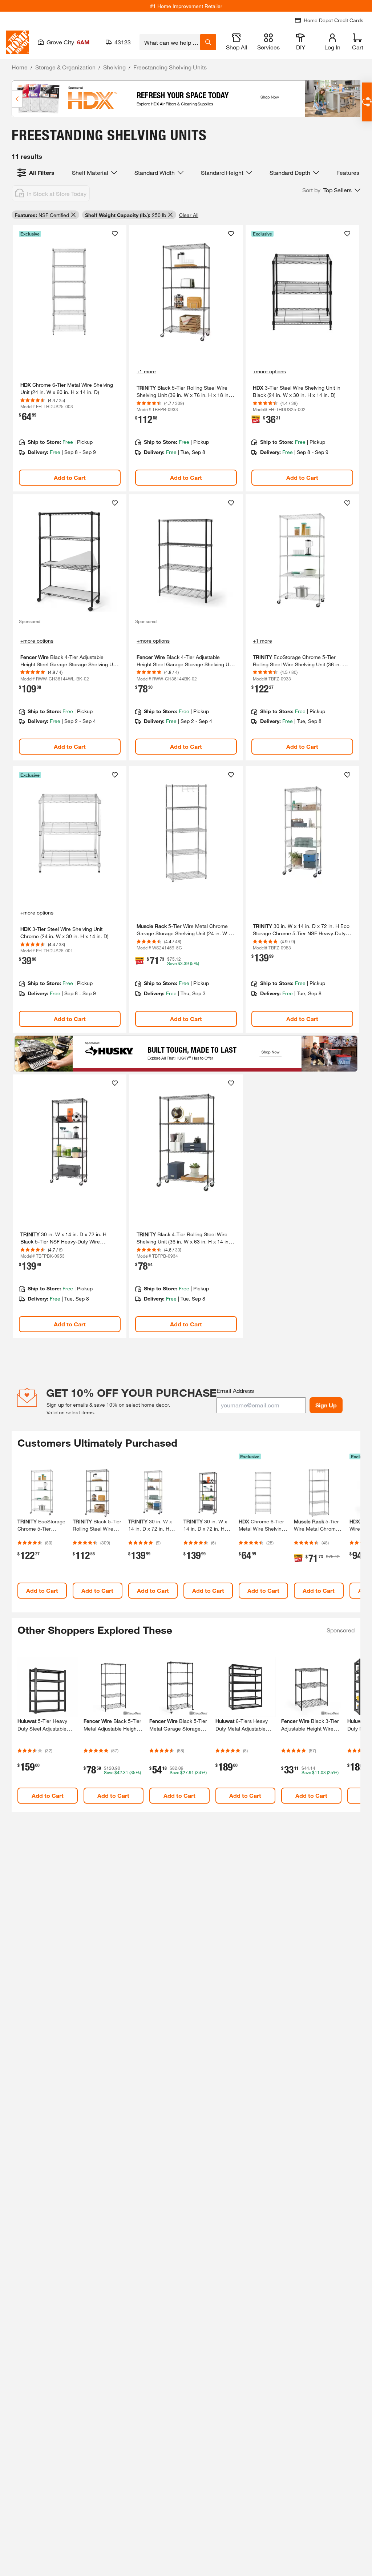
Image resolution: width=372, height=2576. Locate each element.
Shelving (114, 67)
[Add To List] (115, 234)
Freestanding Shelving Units (170, 67)
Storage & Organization (65, 67)
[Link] (70, 358)
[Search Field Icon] (208, 42)
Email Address (235, 1391)
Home (20, 67)
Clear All (189, 215)
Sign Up (326, 1405)
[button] (331, 190)
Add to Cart (70, 477)
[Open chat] (367, 102)
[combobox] (170, 42)
